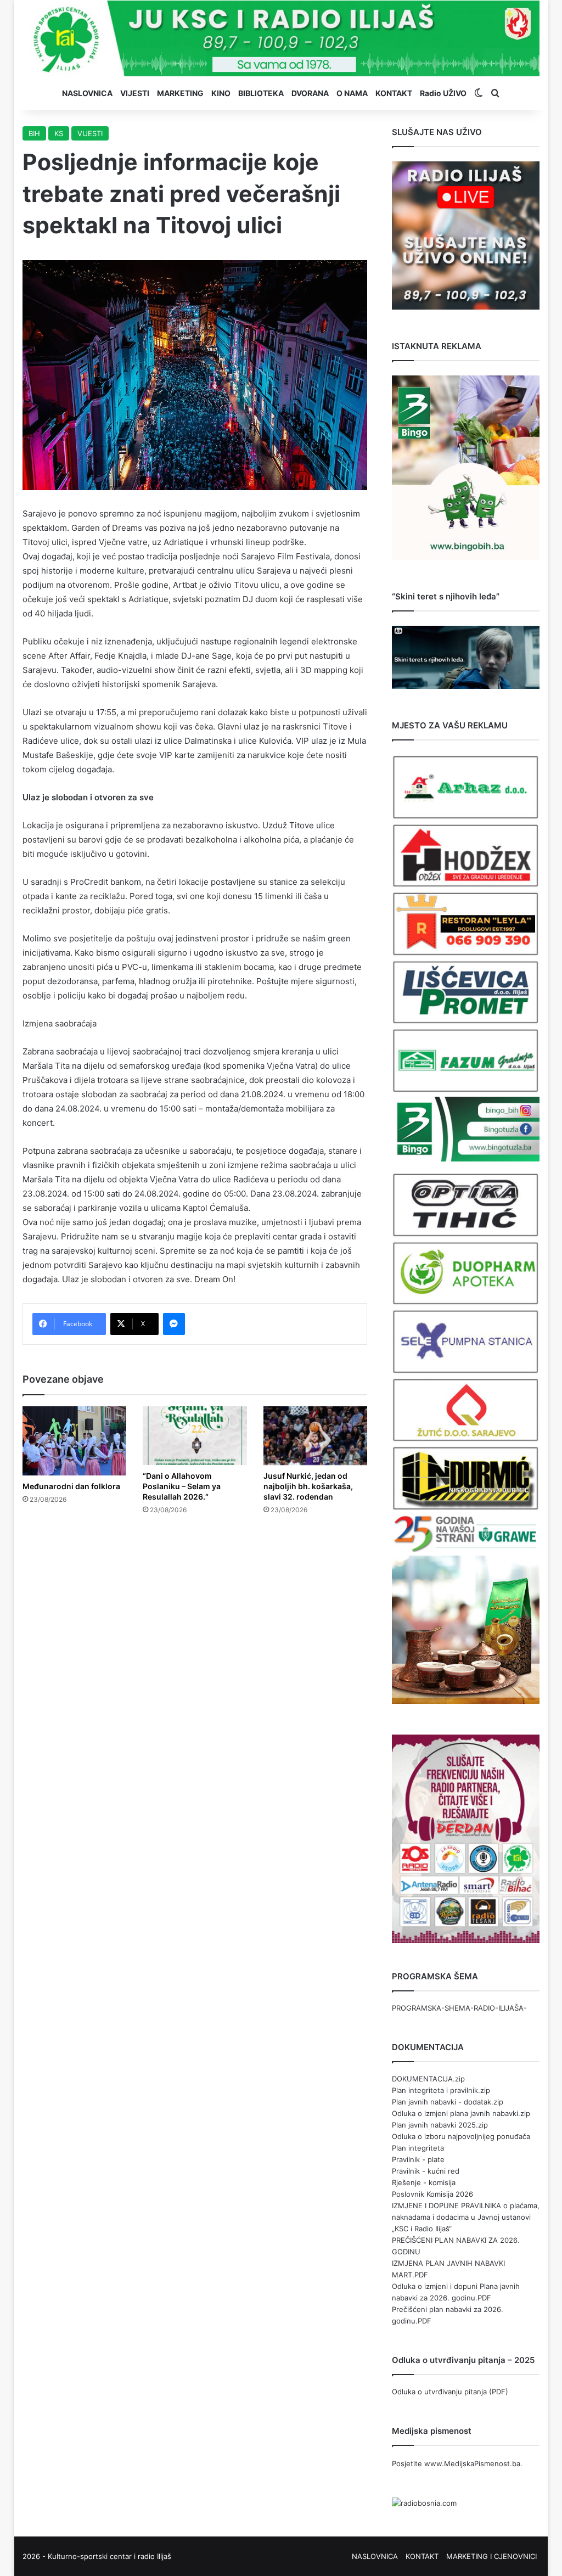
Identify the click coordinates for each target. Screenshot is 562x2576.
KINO (221, 93)
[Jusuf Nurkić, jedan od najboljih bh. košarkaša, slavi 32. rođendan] (316, 1436)
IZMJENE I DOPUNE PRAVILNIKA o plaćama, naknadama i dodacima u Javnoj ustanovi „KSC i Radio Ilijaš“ (466, 2217)
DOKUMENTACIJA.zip (428, 2079)
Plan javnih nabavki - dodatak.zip (448, 2102)
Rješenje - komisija (424, 2182)
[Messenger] (174, 1324)
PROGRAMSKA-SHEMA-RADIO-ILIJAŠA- (459, 2008)
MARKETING (180, 93)
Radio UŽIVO (443, 93)
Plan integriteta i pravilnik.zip (441, 2090)
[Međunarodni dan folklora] (75, 1441)
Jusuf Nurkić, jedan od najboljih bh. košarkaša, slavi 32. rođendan (308, 1486)
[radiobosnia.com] (424, 2503)
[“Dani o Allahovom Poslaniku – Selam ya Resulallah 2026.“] (195, 1436)
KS (59, 133)
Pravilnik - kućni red (426, 2171)
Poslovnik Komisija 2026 (432, 2194)
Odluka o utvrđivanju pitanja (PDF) (450, 2392)
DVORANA (310, 93)
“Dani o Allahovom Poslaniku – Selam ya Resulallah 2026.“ (182, 1486)
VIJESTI (135, 93)
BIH (34, 133)
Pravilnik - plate (418, 2159)
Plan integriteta (418, 2148)
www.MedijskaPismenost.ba (472, 2463)
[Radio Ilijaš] (281, 38)
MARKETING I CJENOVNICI (491, 2556)
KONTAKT (394, 93)
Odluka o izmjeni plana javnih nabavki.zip (461, 2113)
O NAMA (352, 93)
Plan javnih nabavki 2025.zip (440, 2125)
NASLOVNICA (87, 93)
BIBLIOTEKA (261, 93)
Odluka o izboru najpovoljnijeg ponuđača (461, 2136)
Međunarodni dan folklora (71, 1486)
